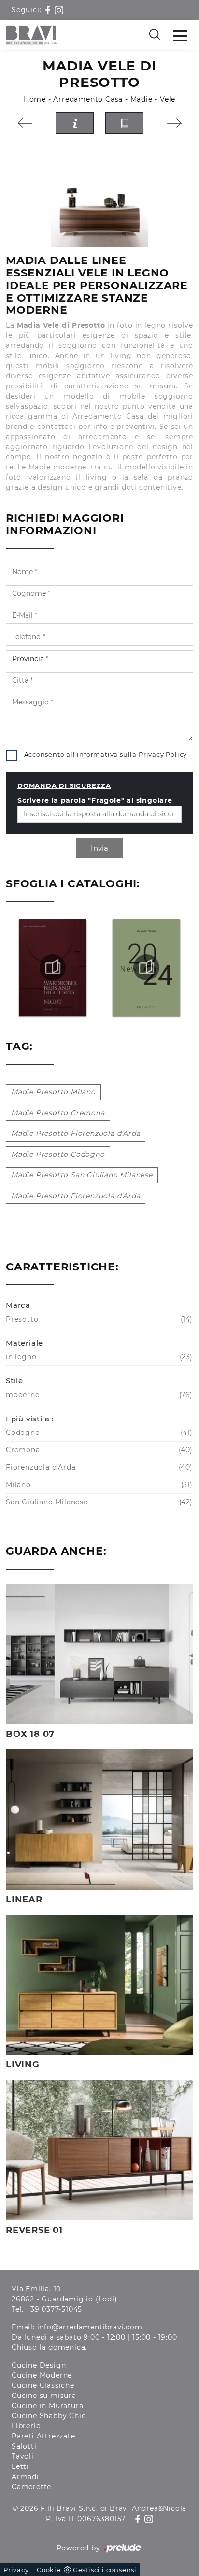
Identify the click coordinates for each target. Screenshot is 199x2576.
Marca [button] (18, 1305)
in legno (98, 1357)
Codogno (98, 1433)
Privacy (16, 2570)
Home (35, 99)
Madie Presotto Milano (53, 1092)
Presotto (98, 1319)
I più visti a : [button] (30, 1419)
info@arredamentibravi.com (90, 2327)
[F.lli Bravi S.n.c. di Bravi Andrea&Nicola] (31, 35)
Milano (98, 1485)
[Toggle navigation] (180, 35)
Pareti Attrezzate (43, 2436)
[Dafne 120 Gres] (174, 123)
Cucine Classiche (43, 2385)
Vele (168, 99)
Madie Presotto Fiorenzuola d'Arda (76, 1133)
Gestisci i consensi (105, 2570)
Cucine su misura (44, 2396)
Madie (142, 99)
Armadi (25, 2477)
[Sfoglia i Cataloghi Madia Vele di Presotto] (124, 123)
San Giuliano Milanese (98, 1502)
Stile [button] (14, 1381)
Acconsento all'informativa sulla (106, 754)
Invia (99, 848)
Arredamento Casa (88, 99)
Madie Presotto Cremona (58, 1113)
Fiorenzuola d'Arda (98, 1467)
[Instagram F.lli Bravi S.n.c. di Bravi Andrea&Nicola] (59, 10)
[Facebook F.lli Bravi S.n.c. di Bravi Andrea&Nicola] (49, 10)
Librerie (26, 2426)
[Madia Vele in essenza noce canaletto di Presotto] (99, 194)
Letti (20, 2466)
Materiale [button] (24, 1343)
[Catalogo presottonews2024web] (147, 967)
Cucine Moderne (42, 2375)
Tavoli (23, 2456)
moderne (98, 1395)
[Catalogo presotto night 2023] (53, 967)
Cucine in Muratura (47, 2406)
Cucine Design (39, 2365)
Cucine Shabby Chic (49, 2416)
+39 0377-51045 (54, 2309)
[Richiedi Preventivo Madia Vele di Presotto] (75, 123)
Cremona (98, 1450)
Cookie (49, 2570)
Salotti (24, 2446)
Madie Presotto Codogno (58, 1154)
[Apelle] (25, 123)
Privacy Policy (163, 754)
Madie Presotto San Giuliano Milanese (82, 1175)
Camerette (31, 2487)
